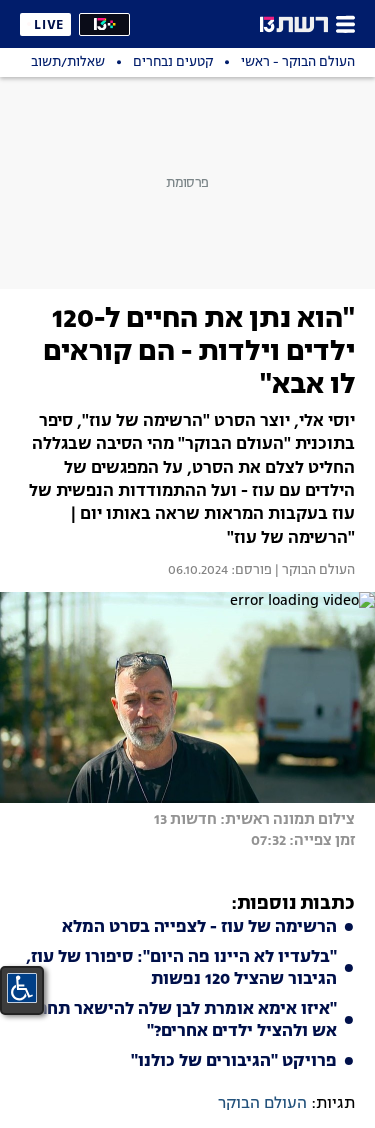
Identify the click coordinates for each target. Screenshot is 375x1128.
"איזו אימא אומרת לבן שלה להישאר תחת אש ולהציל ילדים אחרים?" (186, 1021)
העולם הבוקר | (313, 571)
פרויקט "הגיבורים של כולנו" (234, 1062)
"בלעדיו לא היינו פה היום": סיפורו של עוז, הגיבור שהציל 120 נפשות (181, 969)
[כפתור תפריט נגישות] (22, 988)
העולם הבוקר (262, 1104)
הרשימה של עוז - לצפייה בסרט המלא (199, 928)
